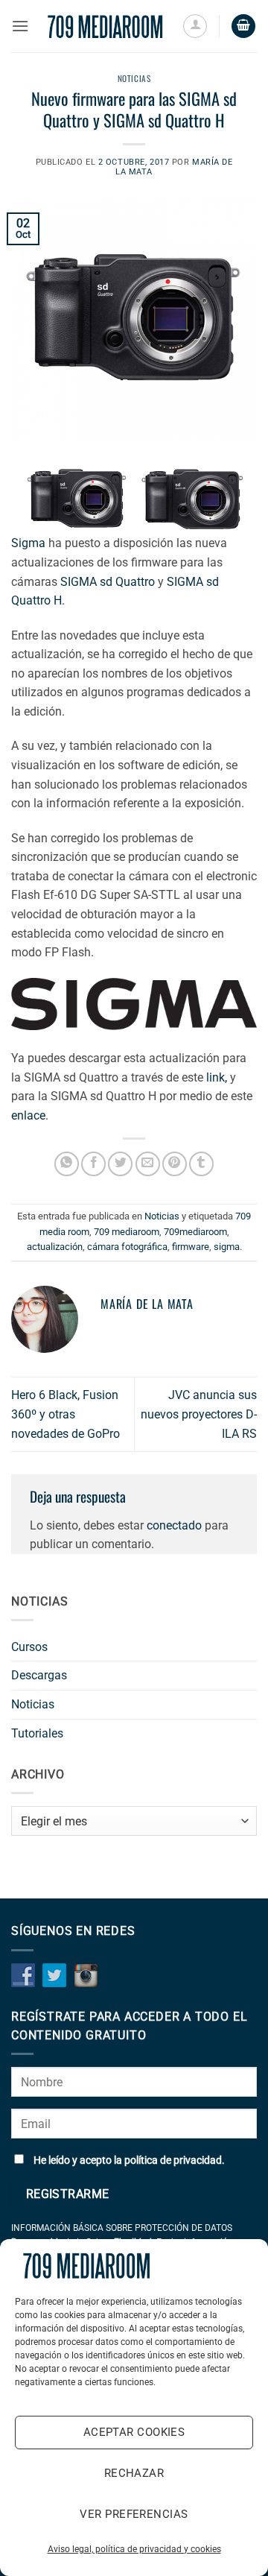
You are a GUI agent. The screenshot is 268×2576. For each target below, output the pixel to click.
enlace (28, 1115)
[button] (20, 26)
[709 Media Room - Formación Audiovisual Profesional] (106, 26)
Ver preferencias (134, 2514)
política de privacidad (173, 2160)
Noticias (134, 78)
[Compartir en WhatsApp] (67, 1164)
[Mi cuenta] (195, 26)
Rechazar (134, 2473)
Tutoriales (37, 1733)
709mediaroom (195, 1232)
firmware (191, 1247)
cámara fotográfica (127, 1247)
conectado (174, 1525)
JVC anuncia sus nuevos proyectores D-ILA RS (199, 1414)
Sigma (28, 543)
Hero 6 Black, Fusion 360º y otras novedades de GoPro (66, 1414)
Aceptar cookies (134, 2432)
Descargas (39, 1675)
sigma (227, 1247)
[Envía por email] (148, 1164)
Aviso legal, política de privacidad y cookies (134, 2549)
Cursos (29, 1647)
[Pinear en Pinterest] (175, 1164)
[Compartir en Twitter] (120, 1164)
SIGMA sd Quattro (108, 582)
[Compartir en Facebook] (93, 1164)
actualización (55, 1247)
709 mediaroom (127, 1232)
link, (217, 1077)
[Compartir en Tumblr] (201, 1164)
